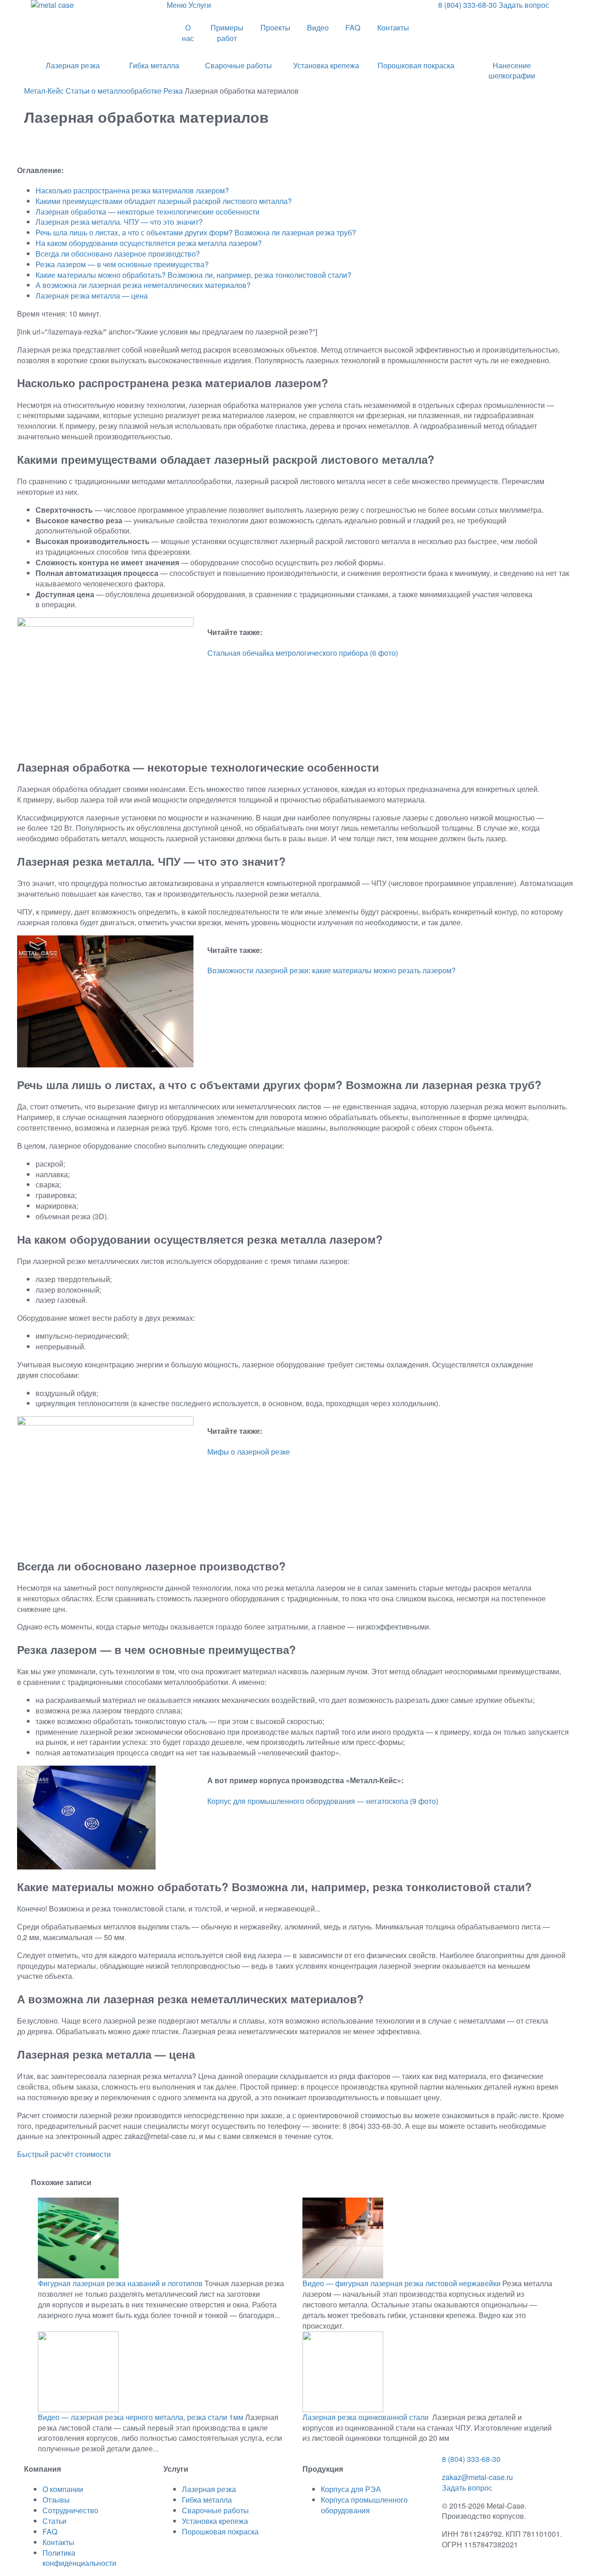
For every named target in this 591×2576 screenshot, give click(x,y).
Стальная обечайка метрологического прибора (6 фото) (303, 653)
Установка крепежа (326, 65)
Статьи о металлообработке (114, 91)
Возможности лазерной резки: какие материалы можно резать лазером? (332, 970)
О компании (63, 2489)
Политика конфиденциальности (79, 2558)
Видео (318, 27)
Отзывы (56, 2500)
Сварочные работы (238, 65)
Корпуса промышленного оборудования (364, 2505)
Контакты (393, 27)
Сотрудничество (70, 2510)
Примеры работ (227, 33)
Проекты (275, 27)
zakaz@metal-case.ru (477, 2477)
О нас (188, 33)
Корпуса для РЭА (351, 2489)
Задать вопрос (467, 2488)
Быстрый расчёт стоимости (64, 2154)
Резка (173, 91)
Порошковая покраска (416, 65)
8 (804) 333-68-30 (471, 2459)
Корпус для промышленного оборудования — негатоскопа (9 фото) (323, 1801)
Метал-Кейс (44, 91)
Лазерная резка (73, 65)
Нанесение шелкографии (512, 71)
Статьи (54, 2521)
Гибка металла (154, 65)
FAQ (353, 27)
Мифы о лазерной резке (249, 1452)
